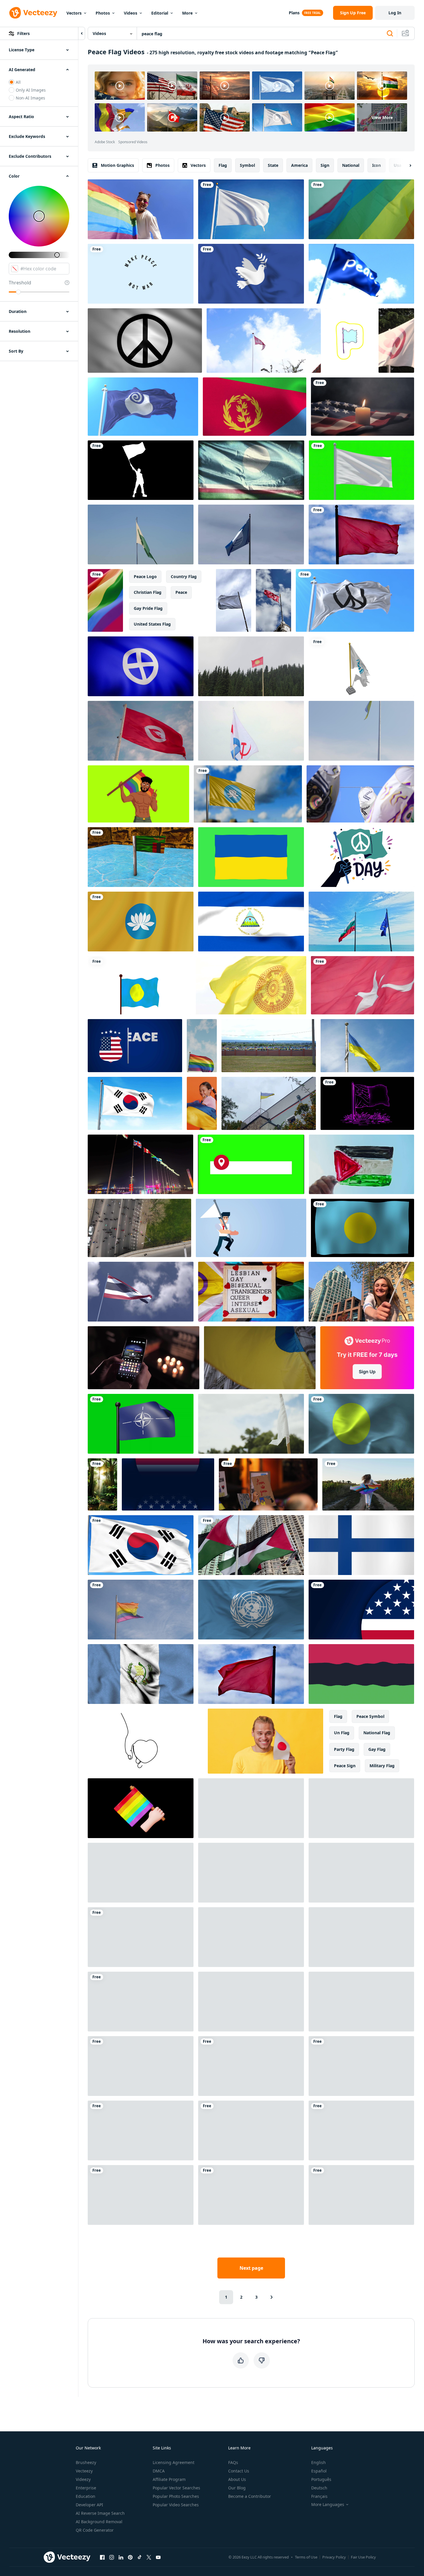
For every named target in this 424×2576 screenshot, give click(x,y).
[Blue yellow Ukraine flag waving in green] (251, 857)
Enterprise (86, 2488)
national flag (377, 1733)
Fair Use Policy (363, 2557)
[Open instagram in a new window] (112, 2557)
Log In (395, 13)
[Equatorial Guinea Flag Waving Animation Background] (361, 2130)
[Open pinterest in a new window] (130, 2557)
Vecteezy (84, 2471)
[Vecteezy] (33, 13)
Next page (251, 2268)
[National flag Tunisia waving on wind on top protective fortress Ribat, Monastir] (141, 731)
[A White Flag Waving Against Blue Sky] (251, 209)
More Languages (328, 2505)
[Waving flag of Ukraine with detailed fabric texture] (361, 1873)
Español (319, 2471)
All (18, 82)
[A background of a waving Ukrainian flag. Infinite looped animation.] (141, 2066)
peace (181, 592)
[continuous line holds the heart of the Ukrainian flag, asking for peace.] (145, 1741)
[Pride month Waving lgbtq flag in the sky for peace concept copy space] (202, 1046)
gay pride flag (148, 608)
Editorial (160, 13)
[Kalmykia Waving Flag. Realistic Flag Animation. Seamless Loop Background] (141, 922)
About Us (237, 2479)
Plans (294, 13)
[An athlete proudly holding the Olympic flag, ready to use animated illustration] (361, 2002)
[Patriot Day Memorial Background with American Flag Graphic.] (361, 1610)
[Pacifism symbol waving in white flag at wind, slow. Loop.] (355, 600)
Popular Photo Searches (176, 2496)
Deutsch (319, 2488)
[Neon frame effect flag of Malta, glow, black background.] (367, 1103)
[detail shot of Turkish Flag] (363, 985)
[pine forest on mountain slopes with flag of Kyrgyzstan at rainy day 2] (251, 666)
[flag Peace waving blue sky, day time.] (361, 274)
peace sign (345, 1766)
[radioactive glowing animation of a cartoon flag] (350, 341)
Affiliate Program (169, 2479)
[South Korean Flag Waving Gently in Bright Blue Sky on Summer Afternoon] (141, 1545)
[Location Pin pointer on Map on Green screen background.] (251, 1164)
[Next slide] (405, 165)
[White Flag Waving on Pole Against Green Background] (361, 470)
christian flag (148, 592)
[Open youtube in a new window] (158, 2557)
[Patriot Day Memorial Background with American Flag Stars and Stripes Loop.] (168, 1484)
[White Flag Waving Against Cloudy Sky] (234, 600)
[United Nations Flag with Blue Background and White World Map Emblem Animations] (251, 1610)
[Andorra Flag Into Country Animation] (141, 2002)
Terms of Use (306, 2557)
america (299, 165)
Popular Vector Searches (176, 2488)
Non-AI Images (30, 98)
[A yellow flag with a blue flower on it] (248, 794)
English (319, 2462)
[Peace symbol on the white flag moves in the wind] (145, 341)
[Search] (390, 34)
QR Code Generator (95, 2530)
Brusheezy (86, 2462)
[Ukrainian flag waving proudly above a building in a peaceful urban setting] (269, 1103)
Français (319, 2496)
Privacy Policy (334, 2557)
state (273, 165)
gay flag (377, 1749)
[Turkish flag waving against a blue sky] (273, 600)
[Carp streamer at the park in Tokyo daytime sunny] (360, 794)
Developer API (89, 2505)
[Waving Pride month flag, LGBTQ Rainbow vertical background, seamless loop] (105, 600)
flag (223, 165)
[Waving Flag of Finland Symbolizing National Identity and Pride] (361, 1545)
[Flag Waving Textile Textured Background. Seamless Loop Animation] (361, 1424)
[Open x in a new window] (149, 2557)
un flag (342, 1733)
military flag (382, 1766)
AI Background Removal (99, 2522)
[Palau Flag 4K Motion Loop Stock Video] (363, 1228)
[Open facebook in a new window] (102, 2557)
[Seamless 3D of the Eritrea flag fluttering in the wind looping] (255, 407)
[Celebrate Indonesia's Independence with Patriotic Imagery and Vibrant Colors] (361, 2066)
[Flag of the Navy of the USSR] (251, 731)
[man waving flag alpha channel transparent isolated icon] (141, 470)
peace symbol (370, 1716)
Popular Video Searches (176, 2505)
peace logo (145, 576)
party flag (344, 1749)
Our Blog (237, 2488)
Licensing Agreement (174, 2462)
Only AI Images (31, 90)
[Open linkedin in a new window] (121, 2557)
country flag (184, 576)
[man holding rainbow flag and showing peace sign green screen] (138, 794)
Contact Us (239, 2471)
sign (325, 165)
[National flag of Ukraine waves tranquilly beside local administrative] (367, 1046)
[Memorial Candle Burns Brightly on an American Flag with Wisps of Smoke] (363, 407)
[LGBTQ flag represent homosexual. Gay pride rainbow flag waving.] (361, 209)
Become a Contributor (250, 2496)
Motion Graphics (117, 165)
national (351, 165)
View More (382, 117)
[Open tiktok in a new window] (140, 2557)
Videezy (83, 2479)
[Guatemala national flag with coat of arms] (141, 1674)
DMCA (159, 2471)
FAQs (233, 2462)
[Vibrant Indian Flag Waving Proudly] (141, 2195)
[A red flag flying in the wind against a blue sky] (361, 534)
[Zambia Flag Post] (141, 857)
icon (377, 165)
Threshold (20, 283)
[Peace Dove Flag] (251, 274)
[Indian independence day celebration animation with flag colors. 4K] (251, 1808)
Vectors (74, 13)
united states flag (152, 624)
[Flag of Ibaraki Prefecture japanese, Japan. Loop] (143, 407)
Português (321, 2479)
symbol (247, 165)
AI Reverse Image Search (100, 2513)
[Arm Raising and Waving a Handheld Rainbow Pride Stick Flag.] (141, 1808)
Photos (103, 13)
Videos (131, 13)
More (187, 13)
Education (86, 2496)
